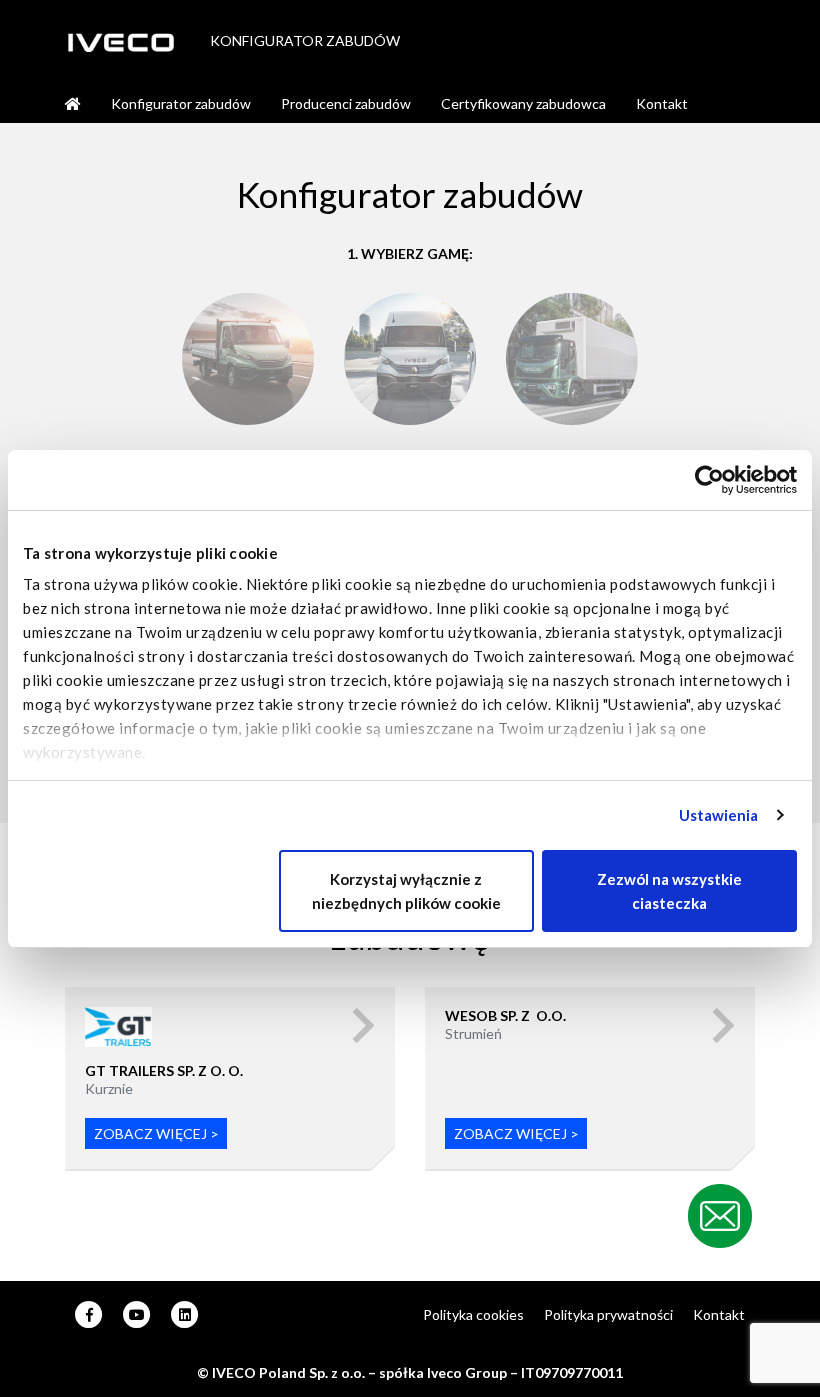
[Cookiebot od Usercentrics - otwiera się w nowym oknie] (709, 480)
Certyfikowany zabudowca (523, 103)
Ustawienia (719, 815)
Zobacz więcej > (156, 1133)
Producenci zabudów (346, 103)
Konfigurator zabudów (181, 103)
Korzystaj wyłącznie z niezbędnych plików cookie (406, 891)
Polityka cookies (473, 1314)
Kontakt (662, 103)
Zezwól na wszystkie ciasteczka (669, 891)
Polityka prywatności (608, 1314)
